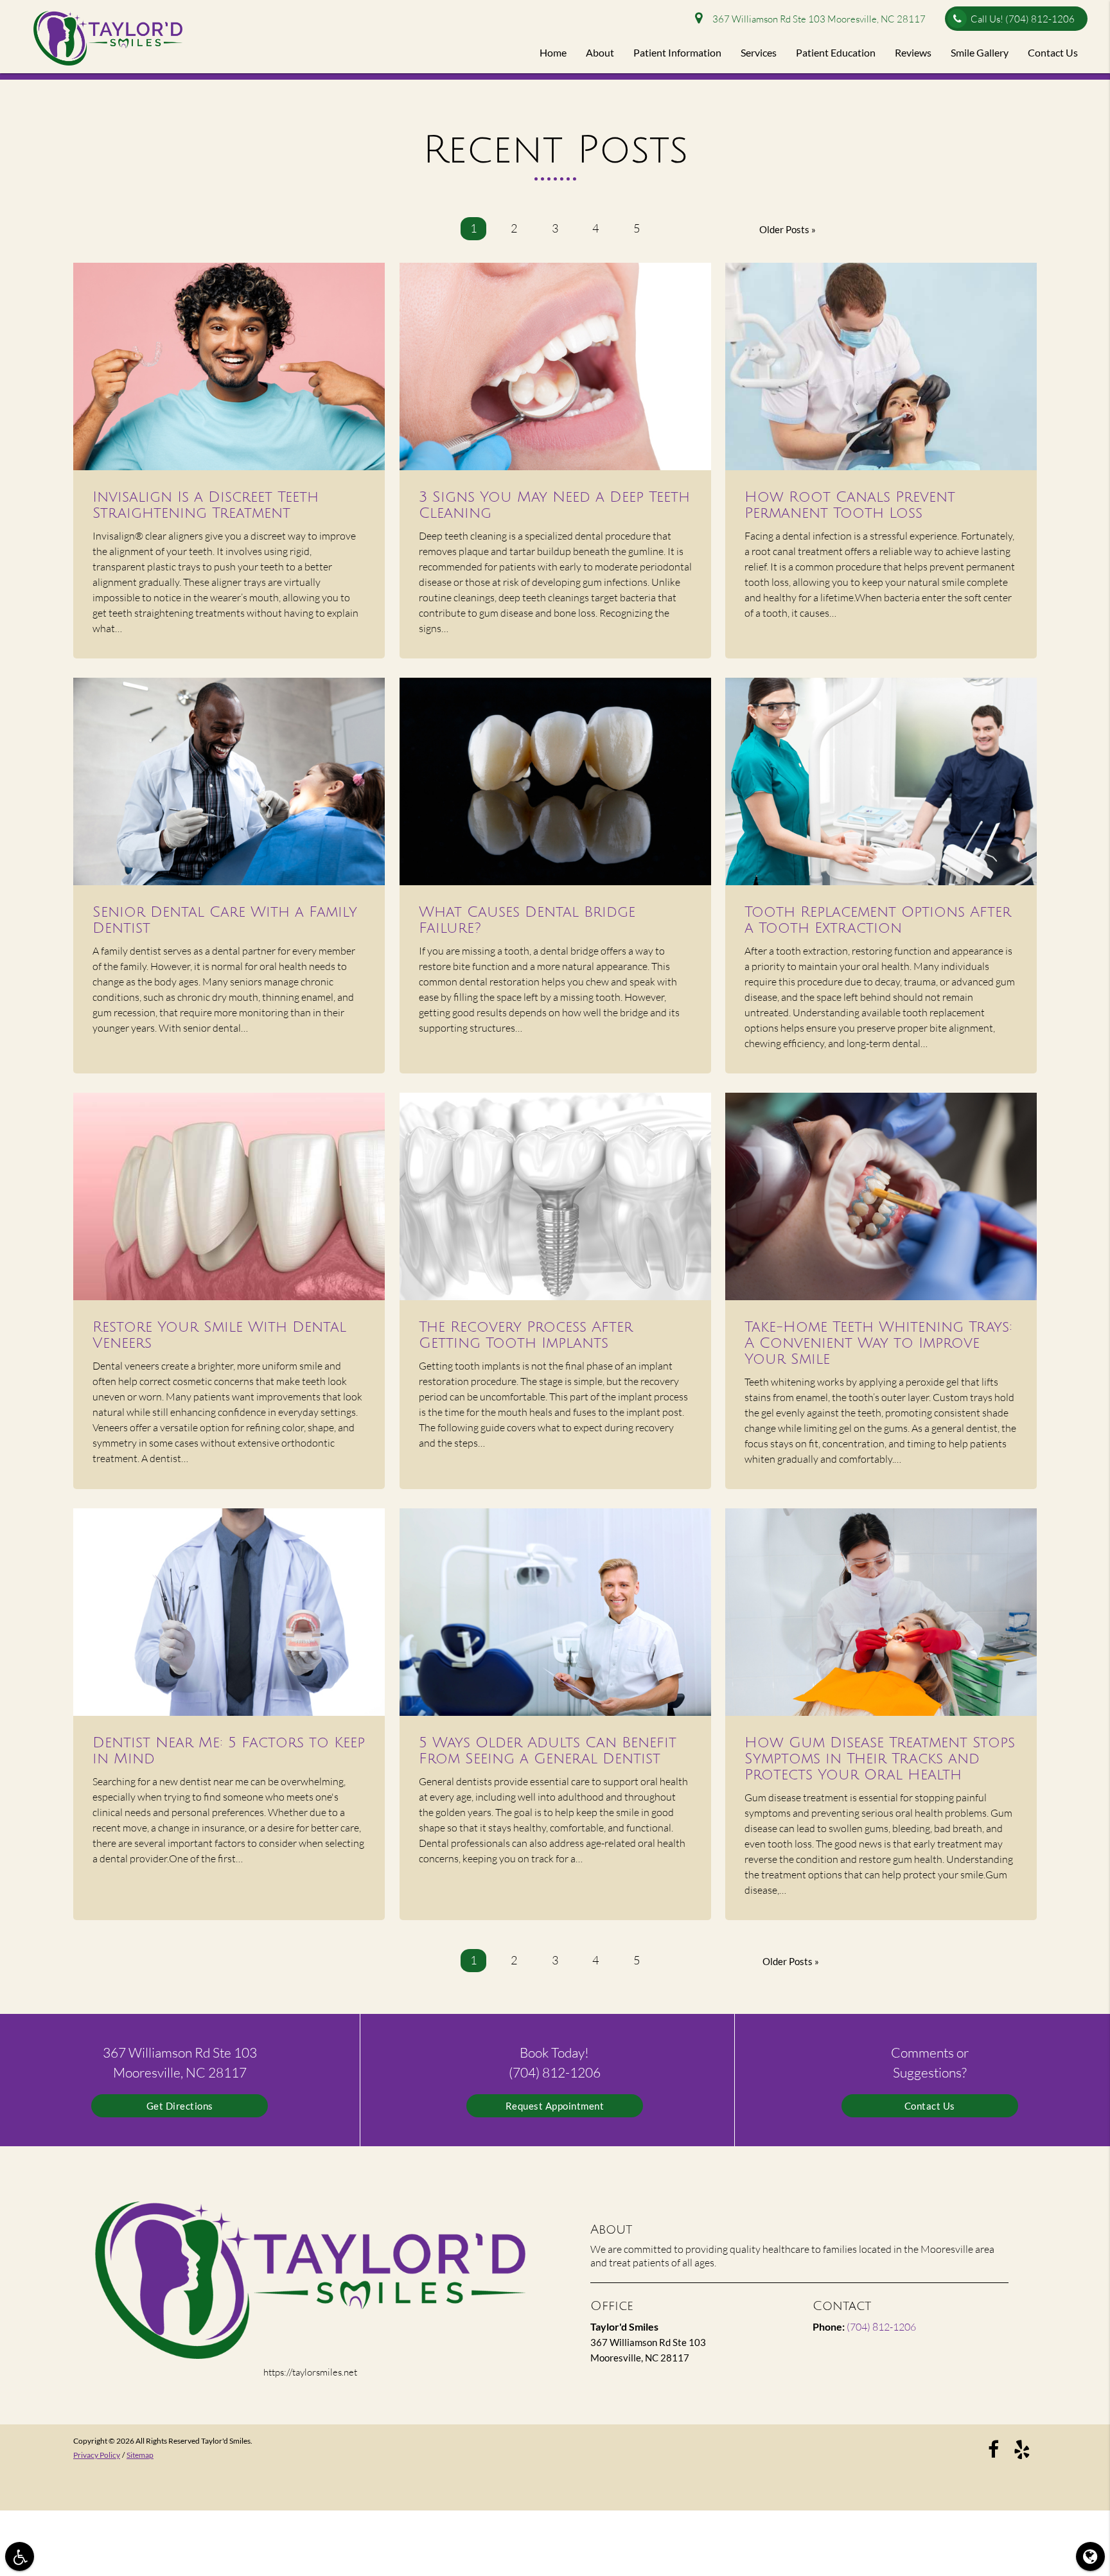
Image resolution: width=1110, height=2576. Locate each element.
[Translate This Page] (1090, 2556)
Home (553, 52)
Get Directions (180, 2106)
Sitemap (140, 2455)
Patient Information (677, 52)
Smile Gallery (980, 52)
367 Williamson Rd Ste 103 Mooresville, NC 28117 (817, 19)
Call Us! (1023, 19)
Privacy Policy (97, 2455)
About (600, 52)
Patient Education (836, 52)
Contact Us (1053, 52)
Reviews (913, 52)
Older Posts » (788, 229)
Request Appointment (555, 2106)
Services (759, 52)
